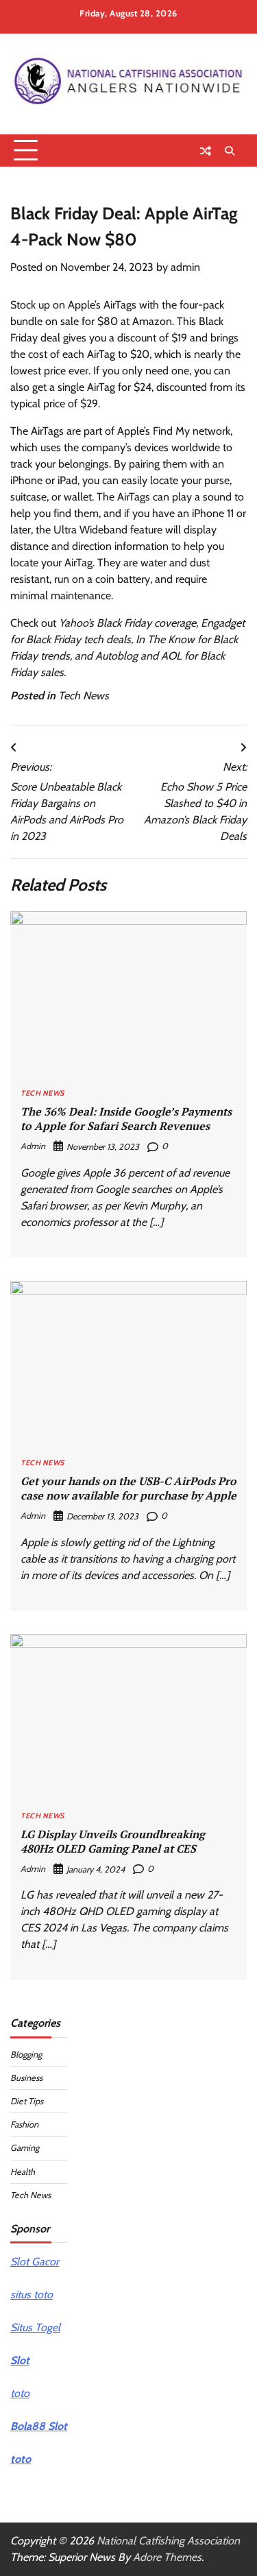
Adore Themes (167, 2557)
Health (23, 2172)
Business (26, 2078)
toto (20, 2393)
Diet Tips (27, 2101)
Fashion (24, 2124)
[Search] (230, 151)
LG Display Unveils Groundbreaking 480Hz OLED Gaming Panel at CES (113, 1841)
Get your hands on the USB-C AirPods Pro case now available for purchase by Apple (128, 1488)
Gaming (25, 2148)
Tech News (84, 696)
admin (185, 267)
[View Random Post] (206, 151)
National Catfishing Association (168, 2541)
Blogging (26, 2055)
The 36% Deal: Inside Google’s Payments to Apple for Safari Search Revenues (126, 1119)
